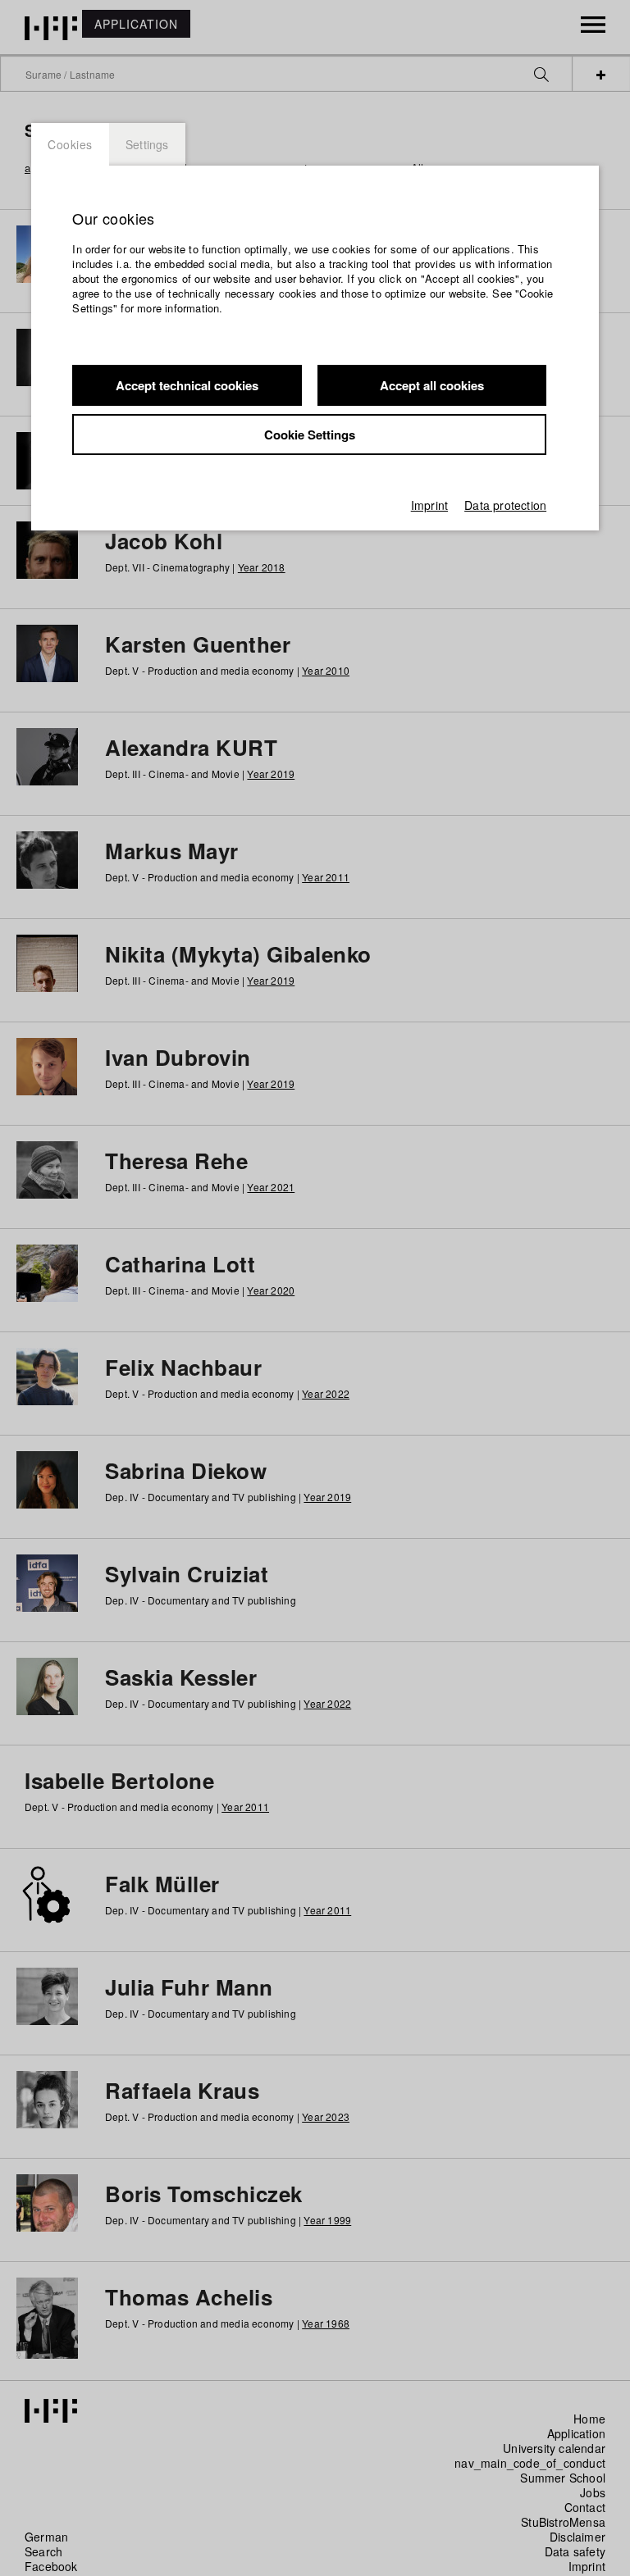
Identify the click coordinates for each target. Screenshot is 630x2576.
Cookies (70, 144)
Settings (147, 144)
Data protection (505, 505)
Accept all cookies (432, 385)
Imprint (429, 505)
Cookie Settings (310, 435)
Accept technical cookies (187, 385)
